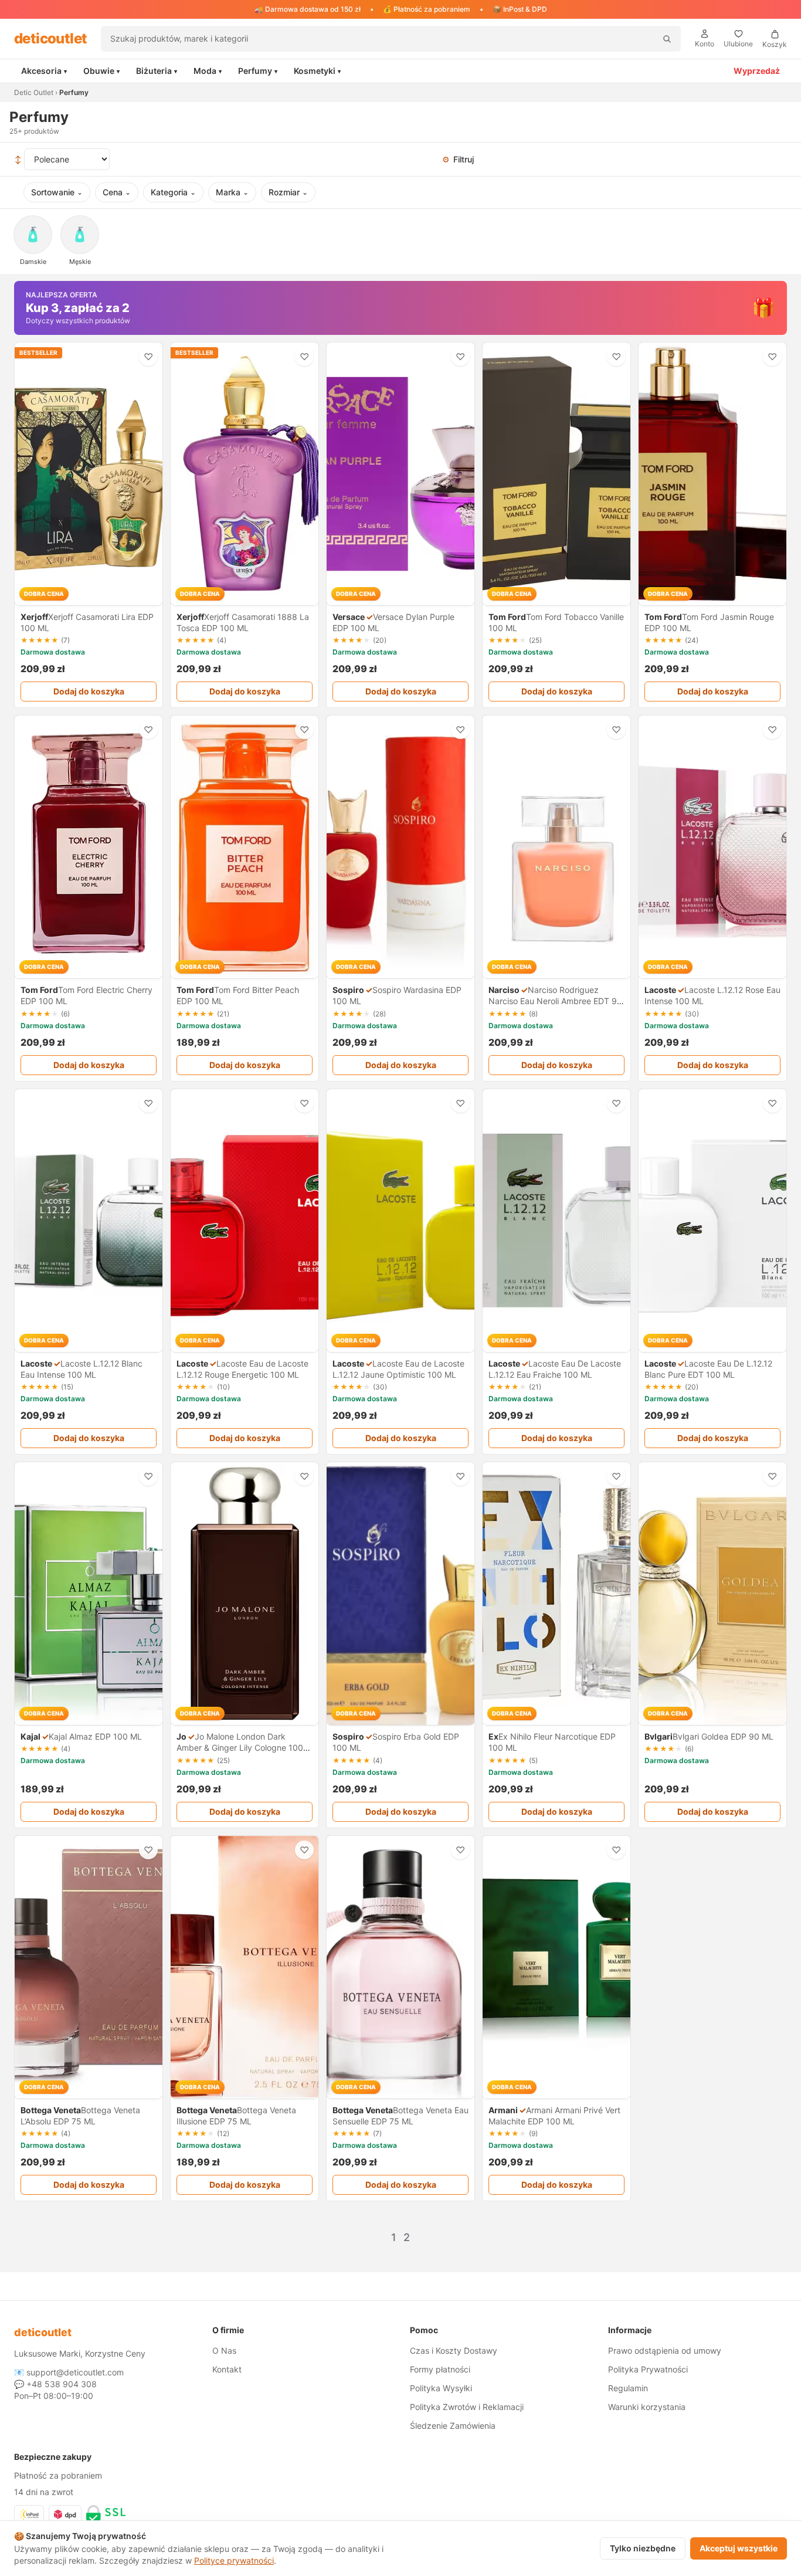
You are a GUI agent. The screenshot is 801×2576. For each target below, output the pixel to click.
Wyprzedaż (757, 71)
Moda (208, 71)
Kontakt (227, 2369)
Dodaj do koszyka (89, 691)
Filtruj (458, 159)
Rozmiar (288, 192)
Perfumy (258, 71)
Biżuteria (157, 71)
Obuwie (101, 71)
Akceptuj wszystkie (739, 2548)
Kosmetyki (317, 71)
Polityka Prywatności (648, 2369)
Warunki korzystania (647, 2407)
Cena (117, 192)
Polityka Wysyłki (441, 2388)
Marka (232, 192)
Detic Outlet (34, 92)
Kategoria (173, 192)
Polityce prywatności (234, 2560)
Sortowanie (57, 192)
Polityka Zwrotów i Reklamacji (467, 2407)
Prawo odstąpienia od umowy (665, 2350)
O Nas (224, 2350)
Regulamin (628, 2388)
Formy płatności (440, 2369)
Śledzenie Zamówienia (453, 2426)
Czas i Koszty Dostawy (454, 2350)
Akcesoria (44, 71)
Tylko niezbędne (643, 2548)
